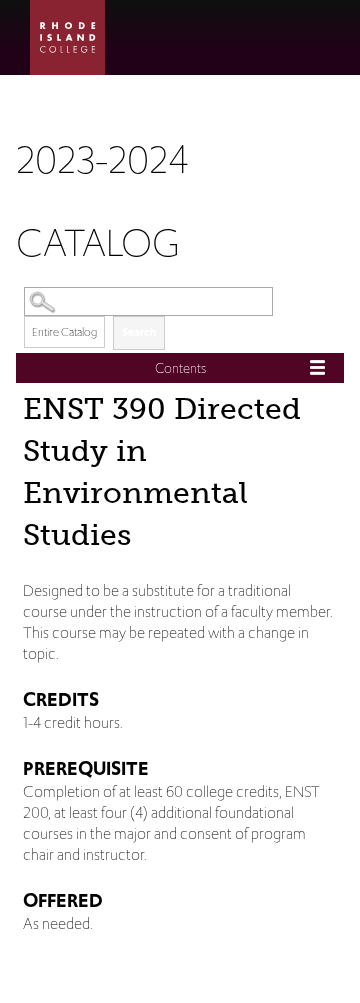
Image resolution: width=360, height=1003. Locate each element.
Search (139, 332)
